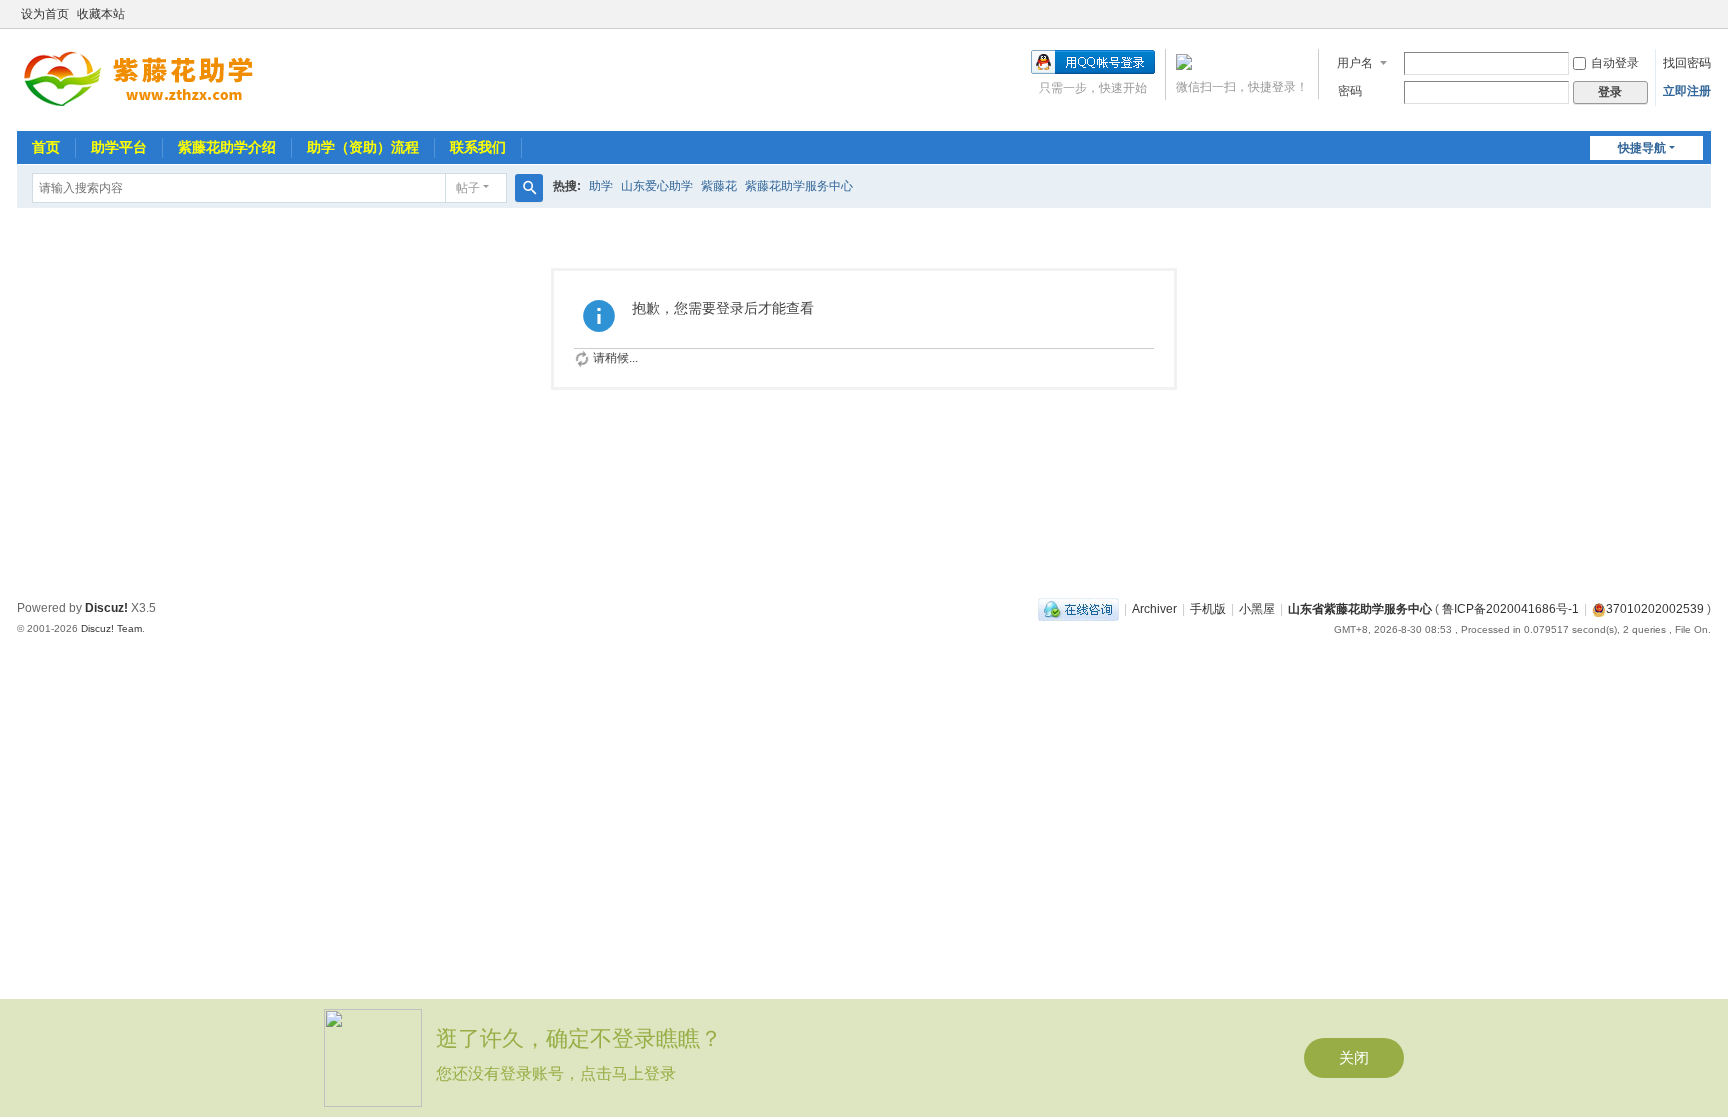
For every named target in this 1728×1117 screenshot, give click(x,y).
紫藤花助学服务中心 (799, 186)
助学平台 (119, 147)
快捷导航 (1642, 148)
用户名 (1355, 63)
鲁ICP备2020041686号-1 (1510, 609)
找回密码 (1687, 63)
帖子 (468, 188)
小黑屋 (1257, 609)
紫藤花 (719, 186)
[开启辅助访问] (1706, 14)
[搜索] (529, 188)
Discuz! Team (111, 628)
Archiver (1154, 609)
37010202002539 (1655, 609)
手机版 (1208, 609)
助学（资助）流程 (363, 147)
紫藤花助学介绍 (227, 147)
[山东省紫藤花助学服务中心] (151, 78)
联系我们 (478, 147)
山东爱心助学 (657, 186)
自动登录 (1615, 63)
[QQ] (1078, 609)
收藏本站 (101, 14)
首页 (46, 147)
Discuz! (106, 608)
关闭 (1354, 1057)
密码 (1350, 91)
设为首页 (45, 14)
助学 (601, 186)
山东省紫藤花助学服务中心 (1360, 609)
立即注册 (1687, 91)
